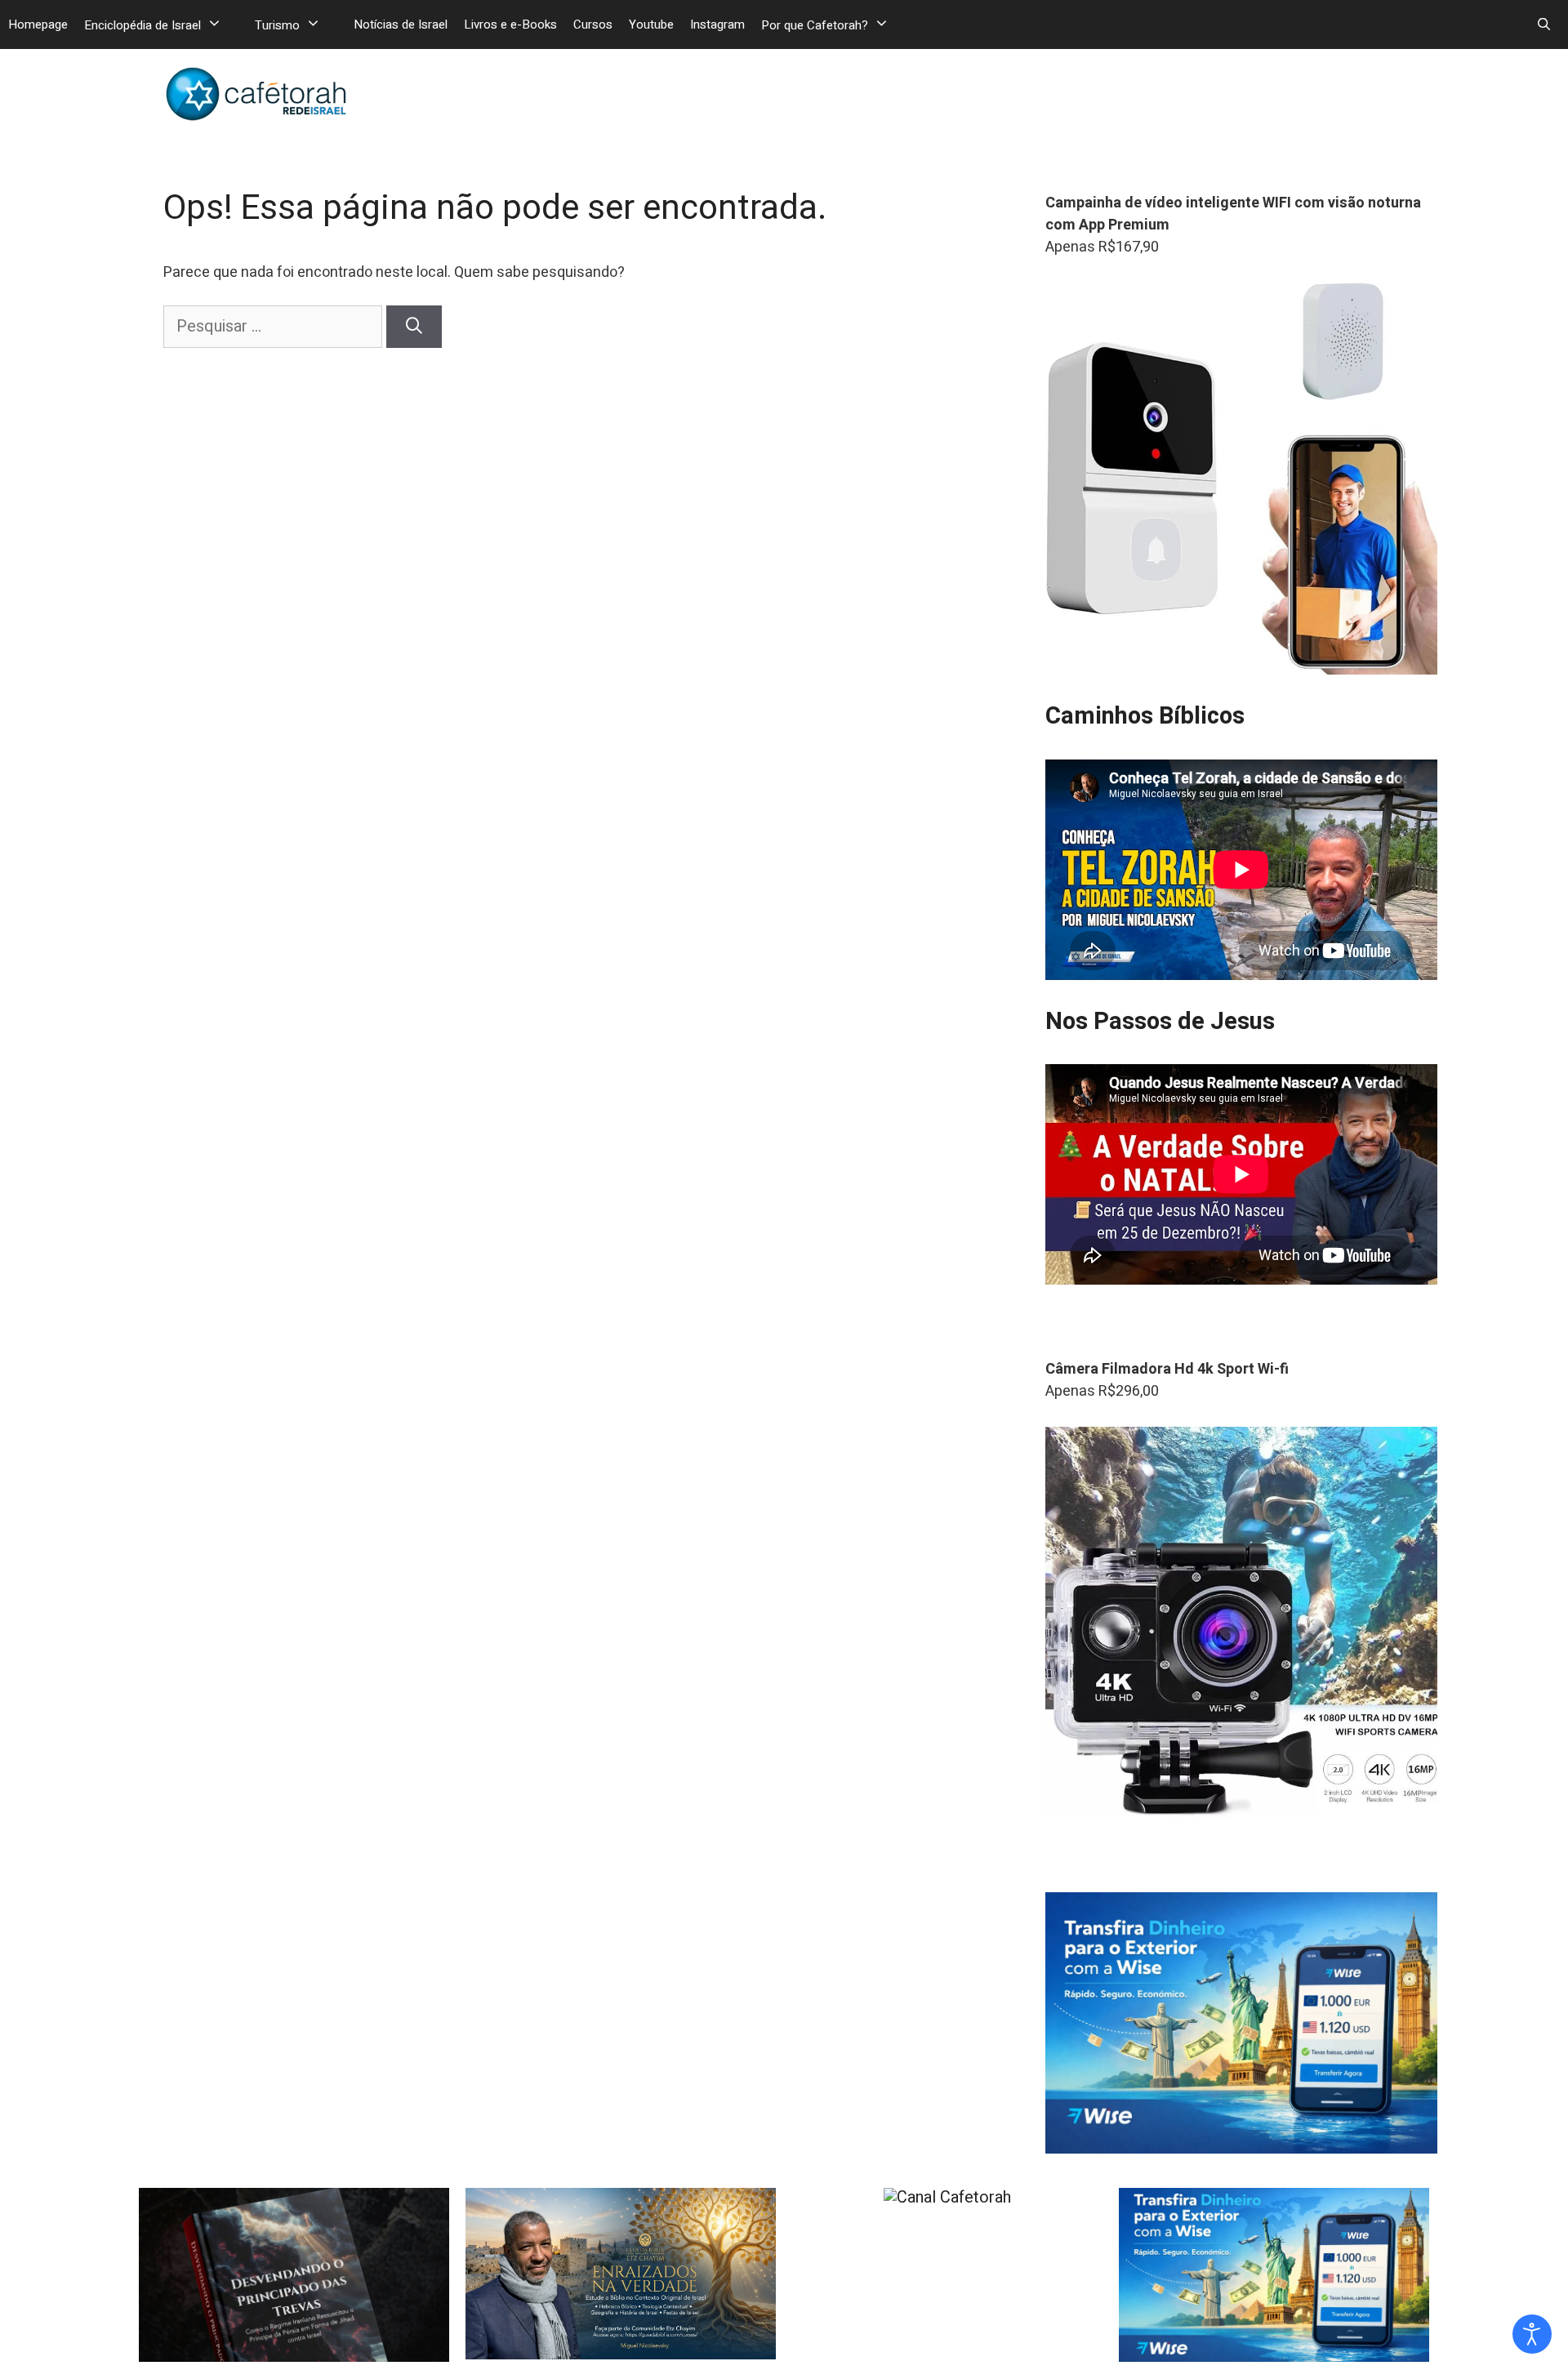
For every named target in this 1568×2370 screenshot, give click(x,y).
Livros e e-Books (510, 25)
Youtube (651, 25)
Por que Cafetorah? (815, 25)
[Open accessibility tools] (1532, 2334)
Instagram (717, 25)
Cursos (593, 25)
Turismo (277, 25)
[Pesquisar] (414, 327)
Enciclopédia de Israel (143, 25)
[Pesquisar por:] (275, 326)
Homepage (38, 25)
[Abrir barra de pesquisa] (1544, 25)
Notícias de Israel (401, 25)
